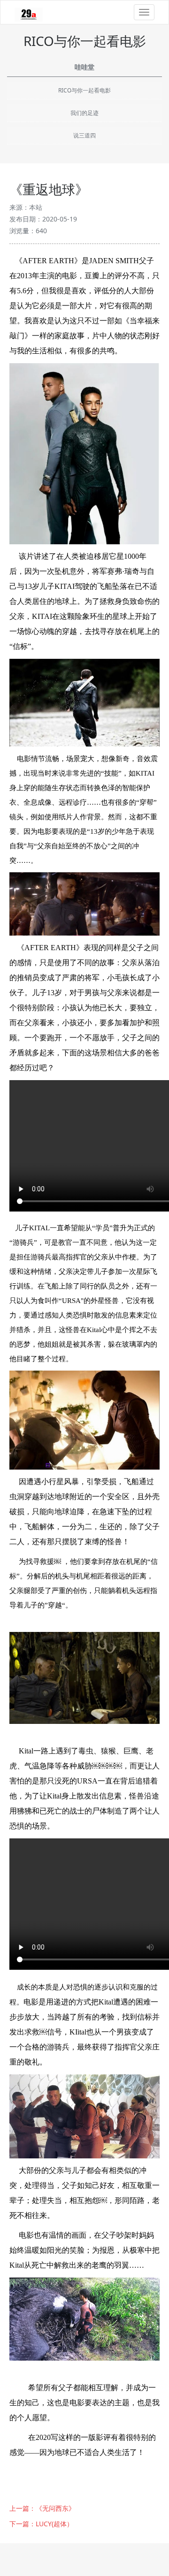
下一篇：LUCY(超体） (41, 2524)
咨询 (146, 2551)
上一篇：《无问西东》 (42, 2508)
